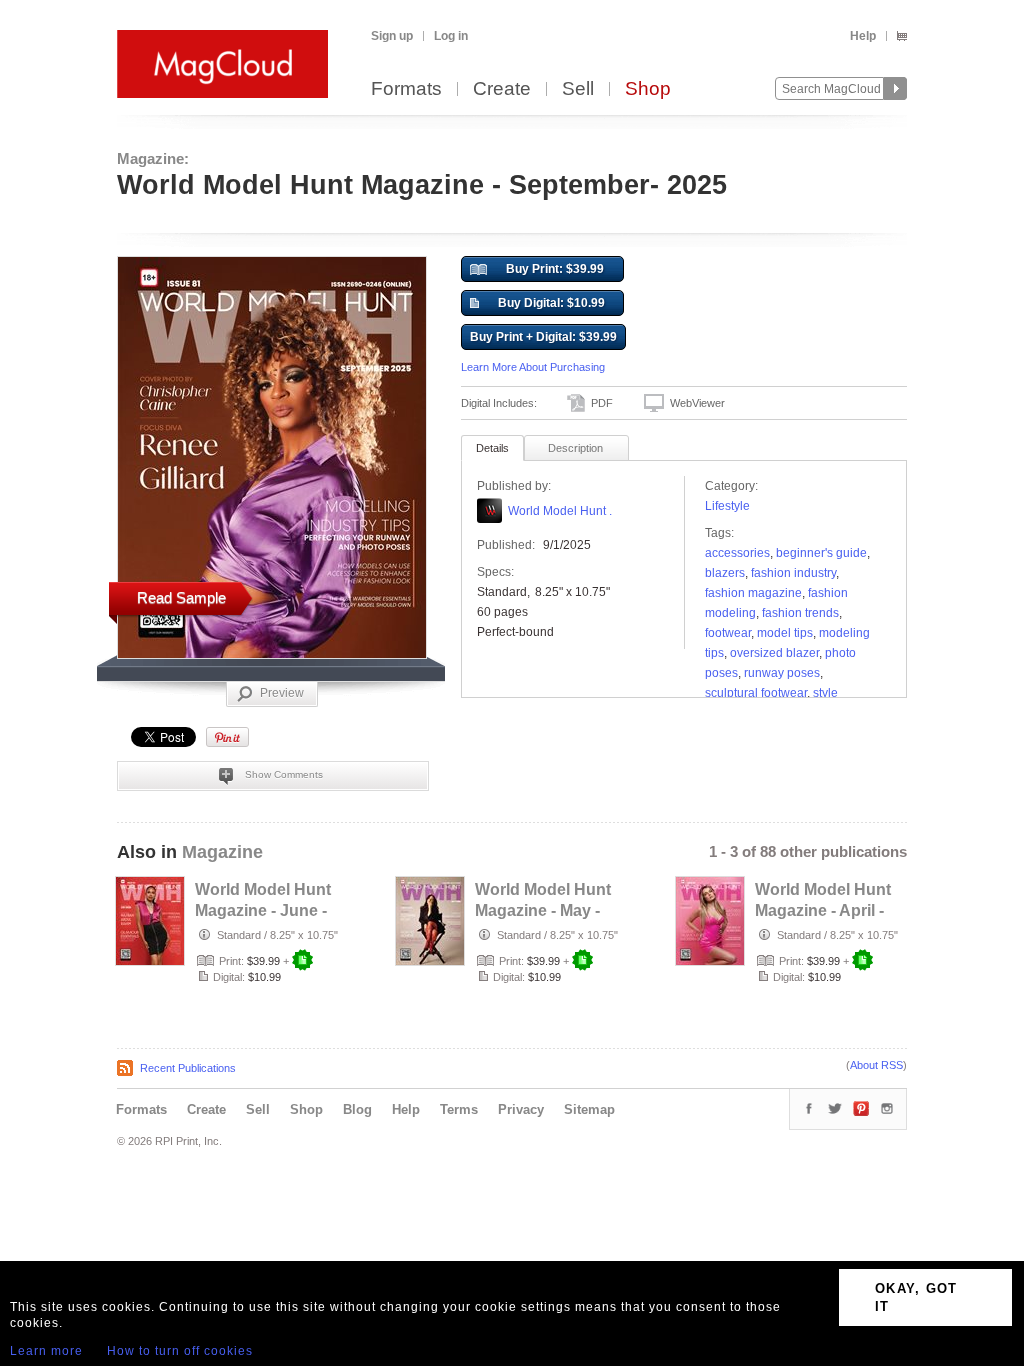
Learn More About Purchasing (533, 367)
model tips (785, 633)
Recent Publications (188, 1068)
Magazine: (153, 158)
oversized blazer (774, 653)
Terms (459, 1109)
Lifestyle (727, 506)
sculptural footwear (756, 693)
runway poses (782, 673)
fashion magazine (753, 593)
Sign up (392, 36)
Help (863, 36)
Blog (357, 1109)
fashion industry (793, 573)
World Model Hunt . (560, 511)
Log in (451, 36)
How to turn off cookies (180, 1351)
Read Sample (181, 597)
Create (502, 89)
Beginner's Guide (821, 553)
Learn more (46, 1351)
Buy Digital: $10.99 (551, 303)
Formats (406, 89)
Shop (648, 89)
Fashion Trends (800, 613)
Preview (282, 693)
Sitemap (589, 1109)
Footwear (728, 633)
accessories (737, 553)
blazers (725, 573)
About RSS (876, 1065)
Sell (578, 89)
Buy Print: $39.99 (555, 269)
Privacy (521, 1109)
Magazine (222, 852)
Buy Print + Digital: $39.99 (543, 337)
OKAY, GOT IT (916, 1297)
